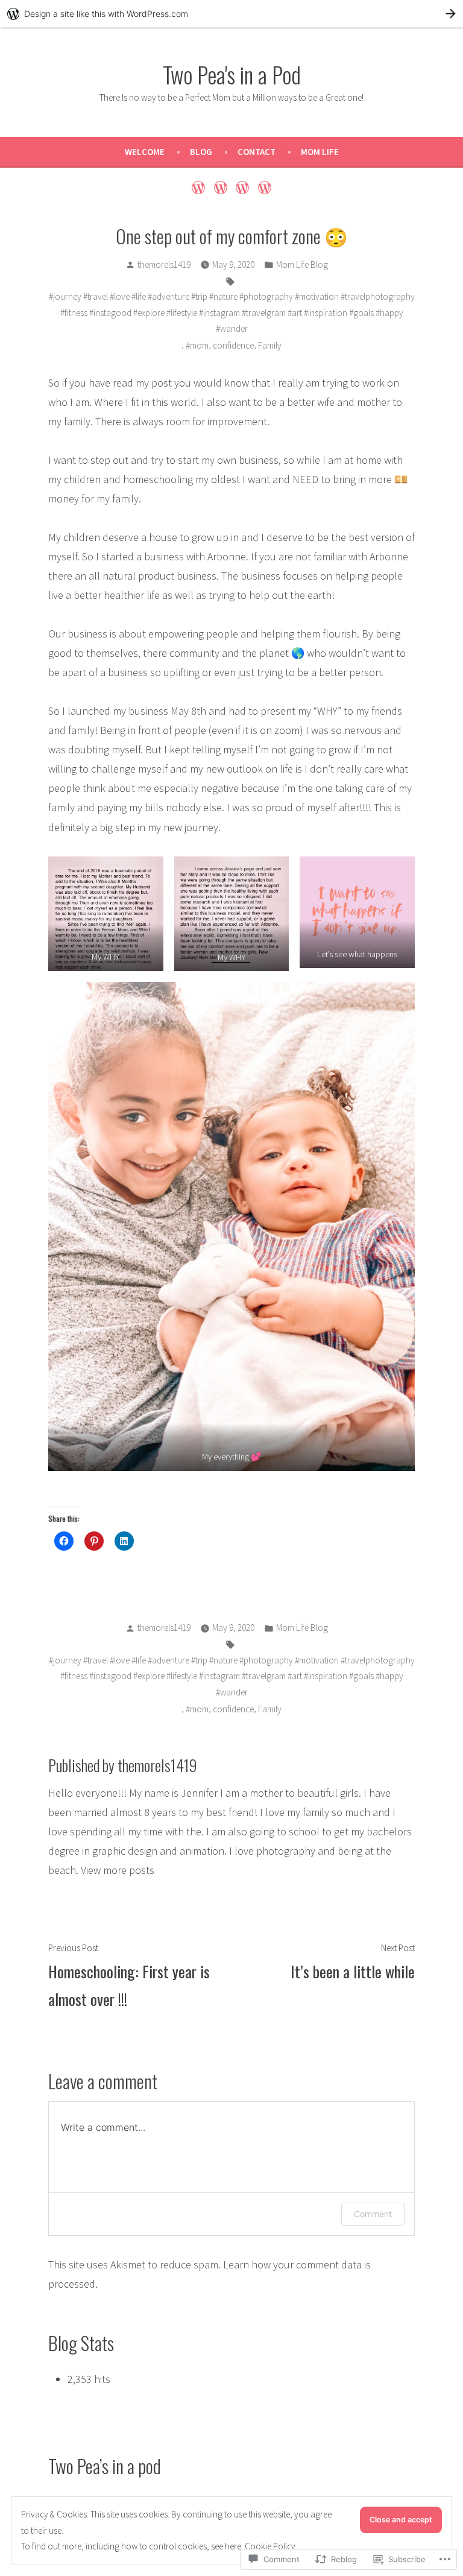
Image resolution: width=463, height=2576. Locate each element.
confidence (233, 345)
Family (270, 345)
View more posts (118, 1870)
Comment (373, 2214)
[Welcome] (200, 187)
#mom (197, 345)
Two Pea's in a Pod (232, 74)
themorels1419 (164, 264)
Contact (257, 152)
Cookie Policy (270, 2546)
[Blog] (220, 187)
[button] (106, 914)
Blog (201, 152)
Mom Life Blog (302, 264)
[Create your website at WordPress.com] (231, 14)
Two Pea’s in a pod (105, 2466)
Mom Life (320, 152)
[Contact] (243, 187)
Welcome (145, 152)
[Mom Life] (263, 187)
